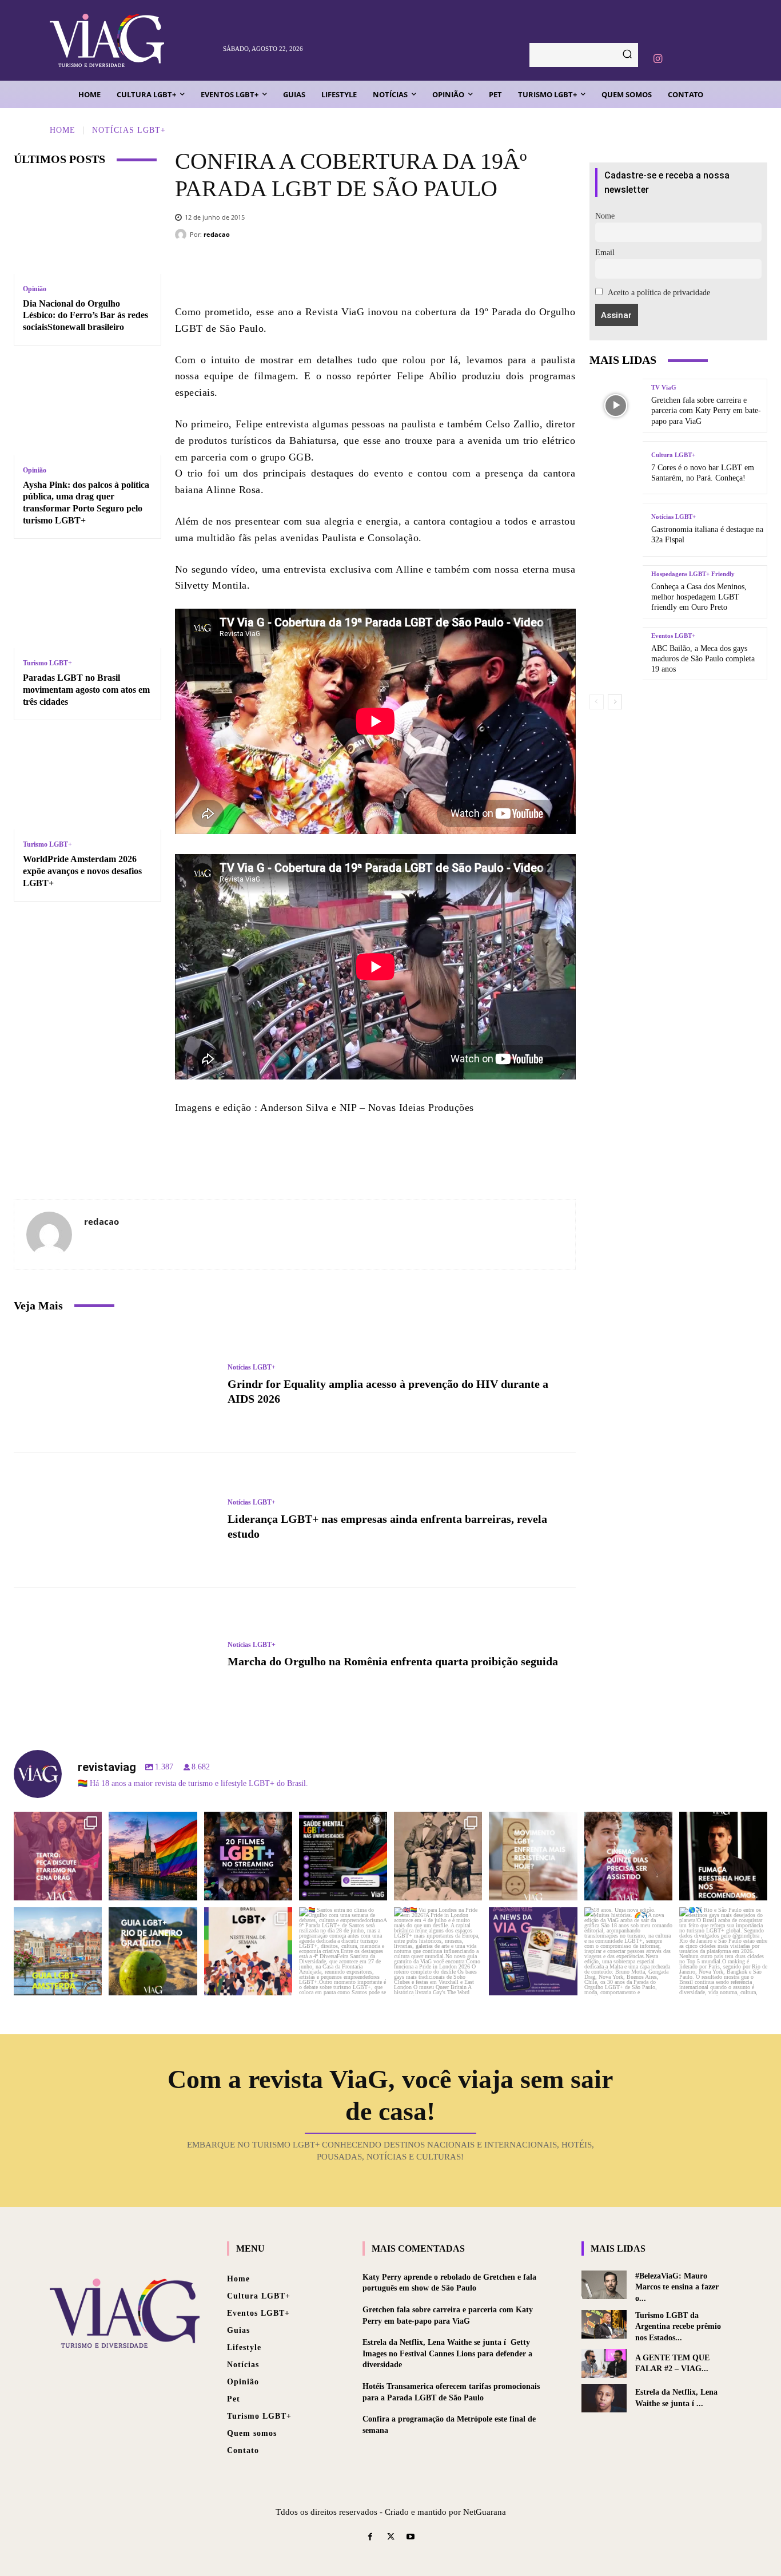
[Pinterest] (419, 269)
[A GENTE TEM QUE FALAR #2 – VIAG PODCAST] (604, 2363)
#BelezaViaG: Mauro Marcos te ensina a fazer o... (677, 2287)
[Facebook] (350, 269)
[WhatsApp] (453, 269)
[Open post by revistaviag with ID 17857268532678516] (628, 1856)
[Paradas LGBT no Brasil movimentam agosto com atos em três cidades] (87, 601)
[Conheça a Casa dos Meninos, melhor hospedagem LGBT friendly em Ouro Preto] (616, 592)
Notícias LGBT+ (129, 130)
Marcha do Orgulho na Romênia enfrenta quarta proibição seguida (393, 1661)
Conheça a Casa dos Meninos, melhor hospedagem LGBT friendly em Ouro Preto (699, 597)
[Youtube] (411, 2537)
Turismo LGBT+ (47, 663)
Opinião (35, 289)
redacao (217, 234)
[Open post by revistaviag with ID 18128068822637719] (58, 1856)
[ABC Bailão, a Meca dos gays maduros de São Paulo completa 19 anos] (616, 654)
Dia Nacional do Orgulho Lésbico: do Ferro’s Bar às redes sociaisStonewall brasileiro (85, 315)
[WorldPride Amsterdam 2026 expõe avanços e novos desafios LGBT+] (87, 782)
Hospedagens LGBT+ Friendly (693, 574)
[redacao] (182, 235)
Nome (605, 216)
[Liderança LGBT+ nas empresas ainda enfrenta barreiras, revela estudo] (115, 1520)
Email (605, 253)
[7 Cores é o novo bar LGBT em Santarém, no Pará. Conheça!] (616, 468)
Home (63, 130)
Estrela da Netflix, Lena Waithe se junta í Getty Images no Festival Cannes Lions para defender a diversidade (447, 2353)
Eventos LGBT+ (673, 636)
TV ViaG (664, 388)
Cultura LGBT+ (673, 455)
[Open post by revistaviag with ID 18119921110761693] (723, 1856)
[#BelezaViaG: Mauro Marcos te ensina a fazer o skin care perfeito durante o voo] (604, 2285)
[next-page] (615, 702)
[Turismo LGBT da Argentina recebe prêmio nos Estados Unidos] (604, 2324)
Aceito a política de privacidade (658, 293)
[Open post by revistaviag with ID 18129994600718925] (153, 1951)
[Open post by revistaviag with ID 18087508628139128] (533, 1951)
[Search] (627, 55)
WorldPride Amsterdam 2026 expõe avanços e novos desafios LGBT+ (82, 871)
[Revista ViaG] (131, 40)
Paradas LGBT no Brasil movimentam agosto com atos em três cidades (86, 690)
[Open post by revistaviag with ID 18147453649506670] (248, 1951)
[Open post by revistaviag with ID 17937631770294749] (248, 1856)
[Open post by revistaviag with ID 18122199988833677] (58, 1951)
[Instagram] (658, 59)
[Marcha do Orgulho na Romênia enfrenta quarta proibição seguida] (115, 1655)
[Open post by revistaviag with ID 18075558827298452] (723, 1951)
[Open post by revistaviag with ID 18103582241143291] (153, 1856)
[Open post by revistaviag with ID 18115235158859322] (438, 1951)
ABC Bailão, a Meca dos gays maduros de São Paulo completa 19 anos (703, 659)
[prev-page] (597, 702)
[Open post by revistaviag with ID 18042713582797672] (438, 1856)
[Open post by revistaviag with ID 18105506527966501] (628, 1951)
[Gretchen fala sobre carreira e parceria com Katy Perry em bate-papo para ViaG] (616, 405)
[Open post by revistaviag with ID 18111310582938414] (533, 1856)
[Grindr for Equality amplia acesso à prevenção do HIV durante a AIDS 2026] (115, 1385)
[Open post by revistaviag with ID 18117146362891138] (343, 1951)
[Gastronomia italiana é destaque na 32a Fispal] (616, 529)
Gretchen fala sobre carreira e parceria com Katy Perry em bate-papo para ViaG (706, 410)
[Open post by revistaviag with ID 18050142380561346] (343, 1856)
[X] (384, 269)
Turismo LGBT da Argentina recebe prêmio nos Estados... (678, 2327)
